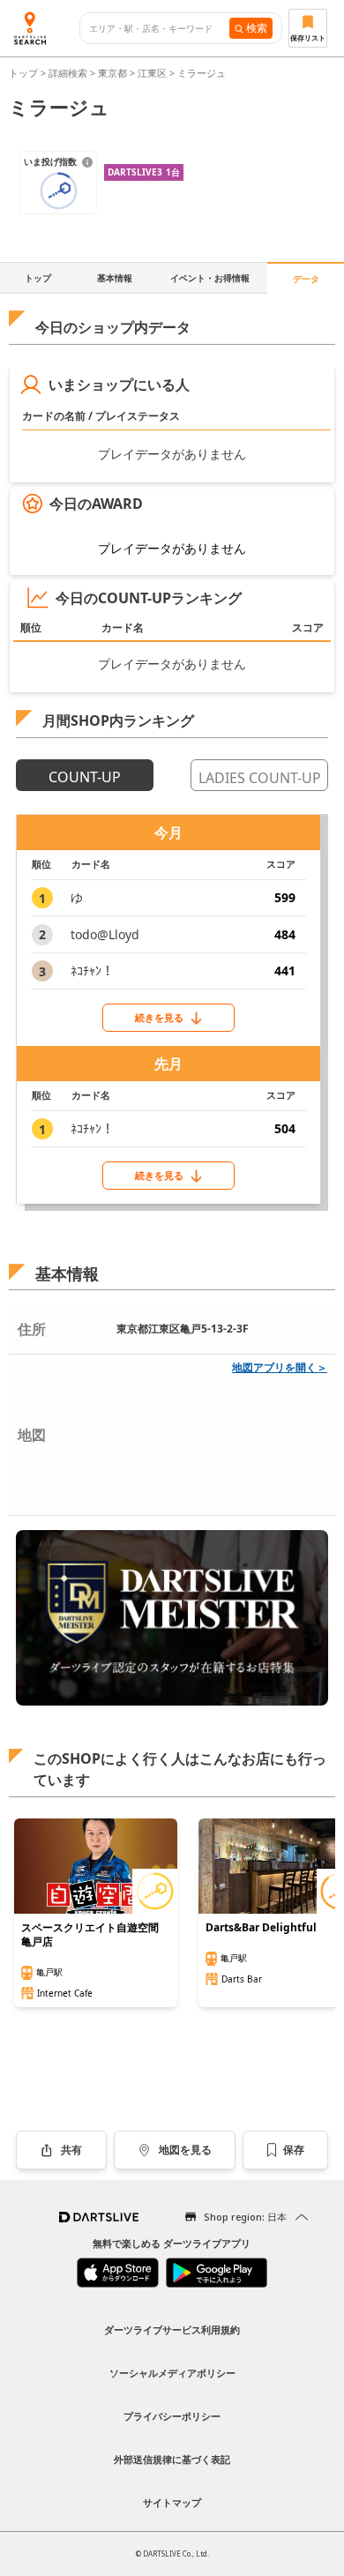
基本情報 (115, 278)
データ (306, 279)
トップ (25, 73)
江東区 (152, 73)
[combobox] (159, 29)
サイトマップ (172, 2502)
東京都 (112, 73)
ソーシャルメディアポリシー (172, 2373)
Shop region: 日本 (245, 2217)
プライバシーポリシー (172, 2416)
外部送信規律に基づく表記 (172, 2459)
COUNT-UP (85, 777)
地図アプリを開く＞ (280, 1367)
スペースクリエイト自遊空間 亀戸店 (90, 1935)
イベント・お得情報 (210, 278)
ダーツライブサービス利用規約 (172, 2330)
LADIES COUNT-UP (260, 778)
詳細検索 (69, 73)
